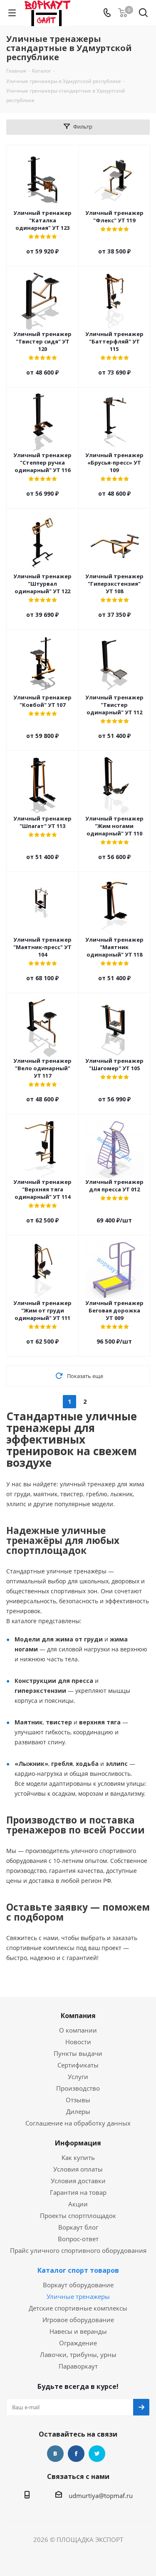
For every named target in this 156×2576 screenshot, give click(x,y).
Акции (78, 2204)
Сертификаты (78, 2065)
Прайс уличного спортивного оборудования (78, 2250)
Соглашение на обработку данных (78, 2123)
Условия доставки (78, 2181)
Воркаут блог (78, 2227)
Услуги (78, 2077)
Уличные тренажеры (78, 2296)
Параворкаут (78, 2366)
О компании (78, 2030)
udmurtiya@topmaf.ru (101, 2496)
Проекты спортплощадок (78, 2216)
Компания (78, 2016)
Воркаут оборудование (78, 2285)
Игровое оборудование (78, 2320)
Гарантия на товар (78, 2192)
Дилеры (78, 2111)
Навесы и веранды (78, 2331)
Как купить (78, 2157)
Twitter (97, 2454)
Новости (78, 2042)
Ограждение (78, 2343)
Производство (78, 2088)
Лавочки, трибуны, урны (78, 2354)
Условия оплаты (78, 2169)
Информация (78, 2143)
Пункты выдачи (78, 2053)
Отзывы (78, 2100)
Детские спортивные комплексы (78, 2308)
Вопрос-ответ (78, 2239)
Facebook (76, 2454)
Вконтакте (55, 2454)
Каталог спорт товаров (78, 2270)
